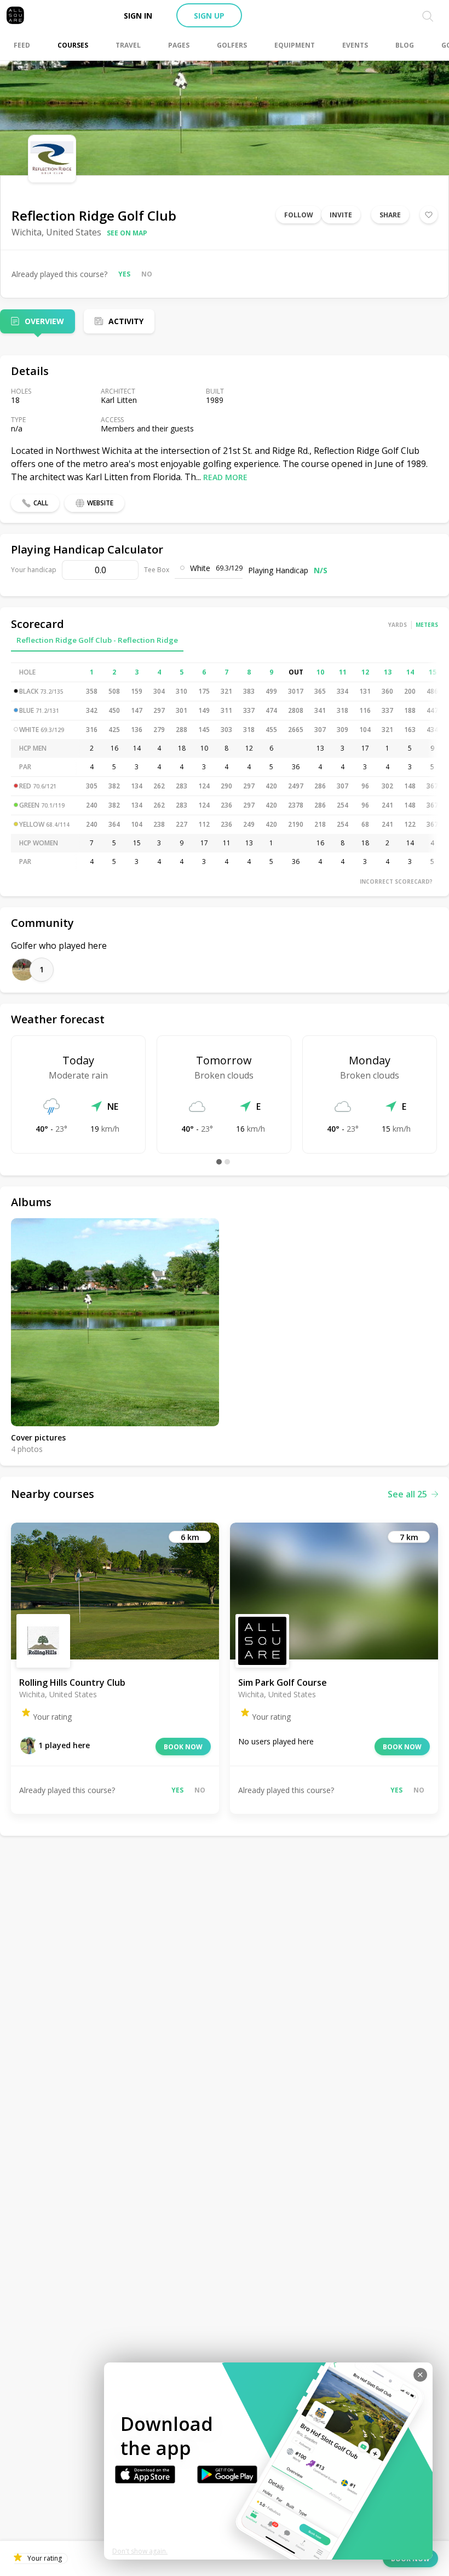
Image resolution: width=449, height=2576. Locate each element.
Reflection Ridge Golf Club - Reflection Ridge (97, 640)
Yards (398, 625)
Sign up (209, 16)
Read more (225, 477)
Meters (427, 625)
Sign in (138, 16)
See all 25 (407, 1494)
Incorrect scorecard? (396, 881)
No (147, 274)
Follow (299, 215)
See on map (127, 233)
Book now (183, 1747)
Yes (124, 274)
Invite (341, 215)
